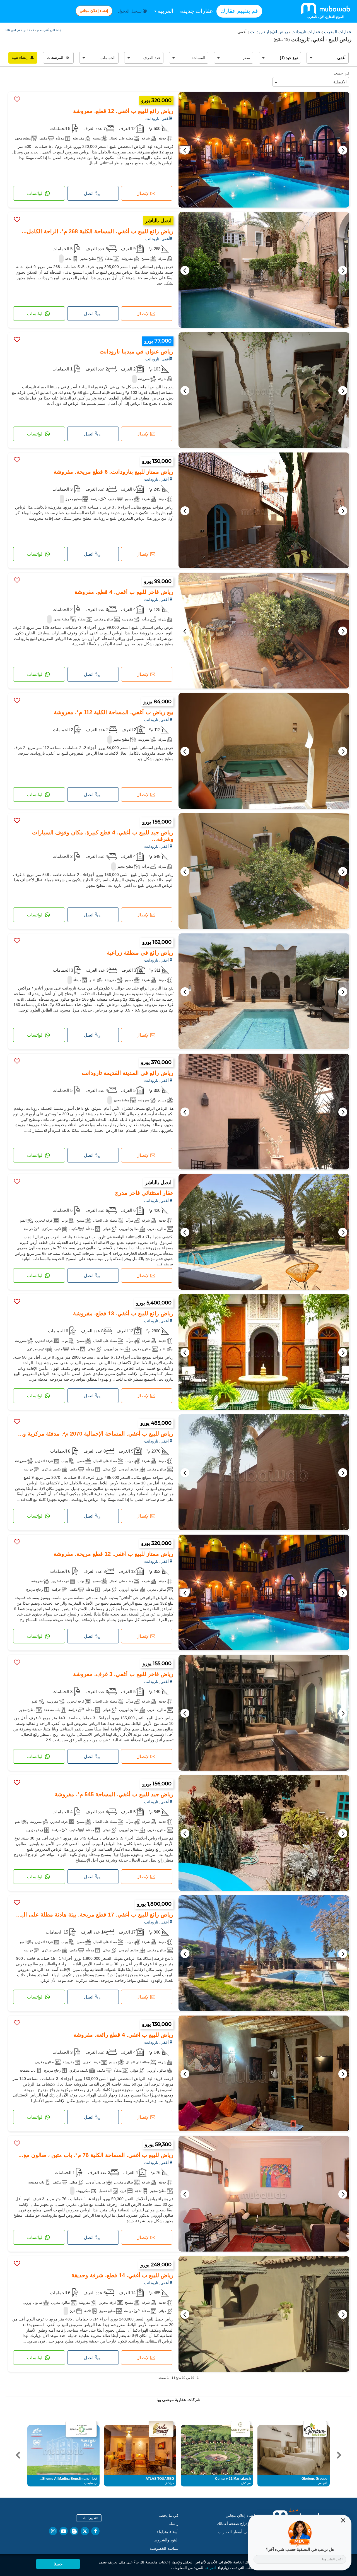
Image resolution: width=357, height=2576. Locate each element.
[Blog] (74, 2531)
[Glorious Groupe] (315, 2429)
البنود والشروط (166, 2540)
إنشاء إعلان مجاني (94, 11)
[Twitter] (85, 2531)
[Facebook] (95, 2531)
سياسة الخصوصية (164, 2548)
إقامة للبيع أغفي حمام (49, 30)
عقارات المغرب (337, 32)
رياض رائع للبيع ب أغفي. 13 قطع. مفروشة (123, 1313)
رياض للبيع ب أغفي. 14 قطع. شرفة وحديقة (122, 2275)
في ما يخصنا (168, 2515)
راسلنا (173, 2524)
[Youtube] (64, 2531)
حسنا (58, 2564)
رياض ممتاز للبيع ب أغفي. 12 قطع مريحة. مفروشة (114, 1554)
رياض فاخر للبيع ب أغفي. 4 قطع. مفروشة (124, 592)
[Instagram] (53, 2531)
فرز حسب (341, 73)
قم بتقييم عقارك (239, 11)
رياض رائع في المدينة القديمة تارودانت (128, 1073)
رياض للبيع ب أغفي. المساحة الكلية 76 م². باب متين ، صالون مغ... (96, 2155)
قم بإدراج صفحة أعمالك (236, 2524)
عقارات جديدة (197, 11)
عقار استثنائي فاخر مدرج (144, 1193)
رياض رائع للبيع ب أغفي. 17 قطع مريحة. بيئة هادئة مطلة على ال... (95, 1915)
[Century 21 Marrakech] (241, 2429)
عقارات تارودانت (305, 32)
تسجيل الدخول (130, 11)
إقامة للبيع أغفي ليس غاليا (20, 30)
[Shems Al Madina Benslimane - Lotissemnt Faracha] (81, 2429)
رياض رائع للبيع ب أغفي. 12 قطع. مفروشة (123, 111)
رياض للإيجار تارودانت (268, 32)
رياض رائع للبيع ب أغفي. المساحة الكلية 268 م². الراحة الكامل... (98, 231)
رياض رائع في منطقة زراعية (140, 953)
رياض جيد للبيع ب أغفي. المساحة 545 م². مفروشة (114, 1794)
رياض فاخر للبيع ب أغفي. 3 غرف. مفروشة (123, 1674)
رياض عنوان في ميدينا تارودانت (137, 352)
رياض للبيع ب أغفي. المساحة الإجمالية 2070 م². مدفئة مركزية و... (96, 1434)
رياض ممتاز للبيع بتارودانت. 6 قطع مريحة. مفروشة (114, 472)
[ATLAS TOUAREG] (161, 2429)
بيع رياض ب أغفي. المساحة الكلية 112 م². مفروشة (114, 712)
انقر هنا (210, 2568)
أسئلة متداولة (167, 2532)
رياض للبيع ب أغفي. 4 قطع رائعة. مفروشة (123, 2035)
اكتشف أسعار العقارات (237, 2532)
